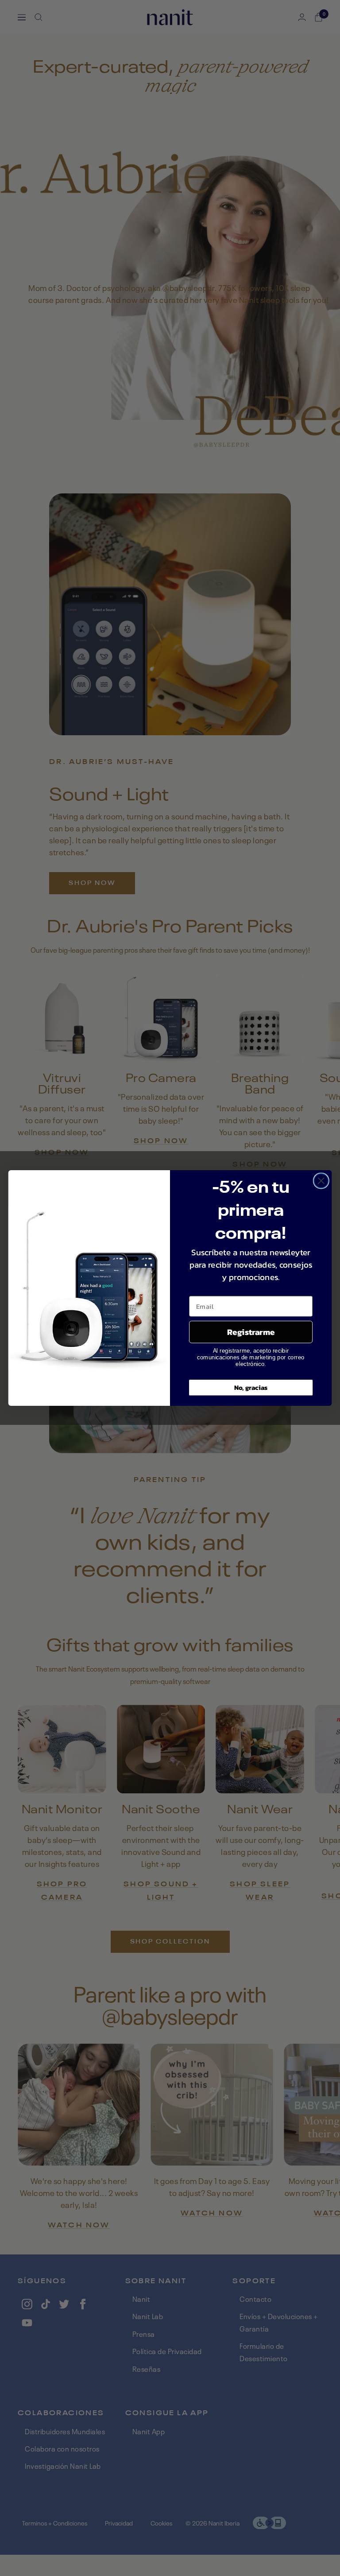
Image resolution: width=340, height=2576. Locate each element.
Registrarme (251, 1332)
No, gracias (251, 1388)
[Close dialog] (321, 1181)
